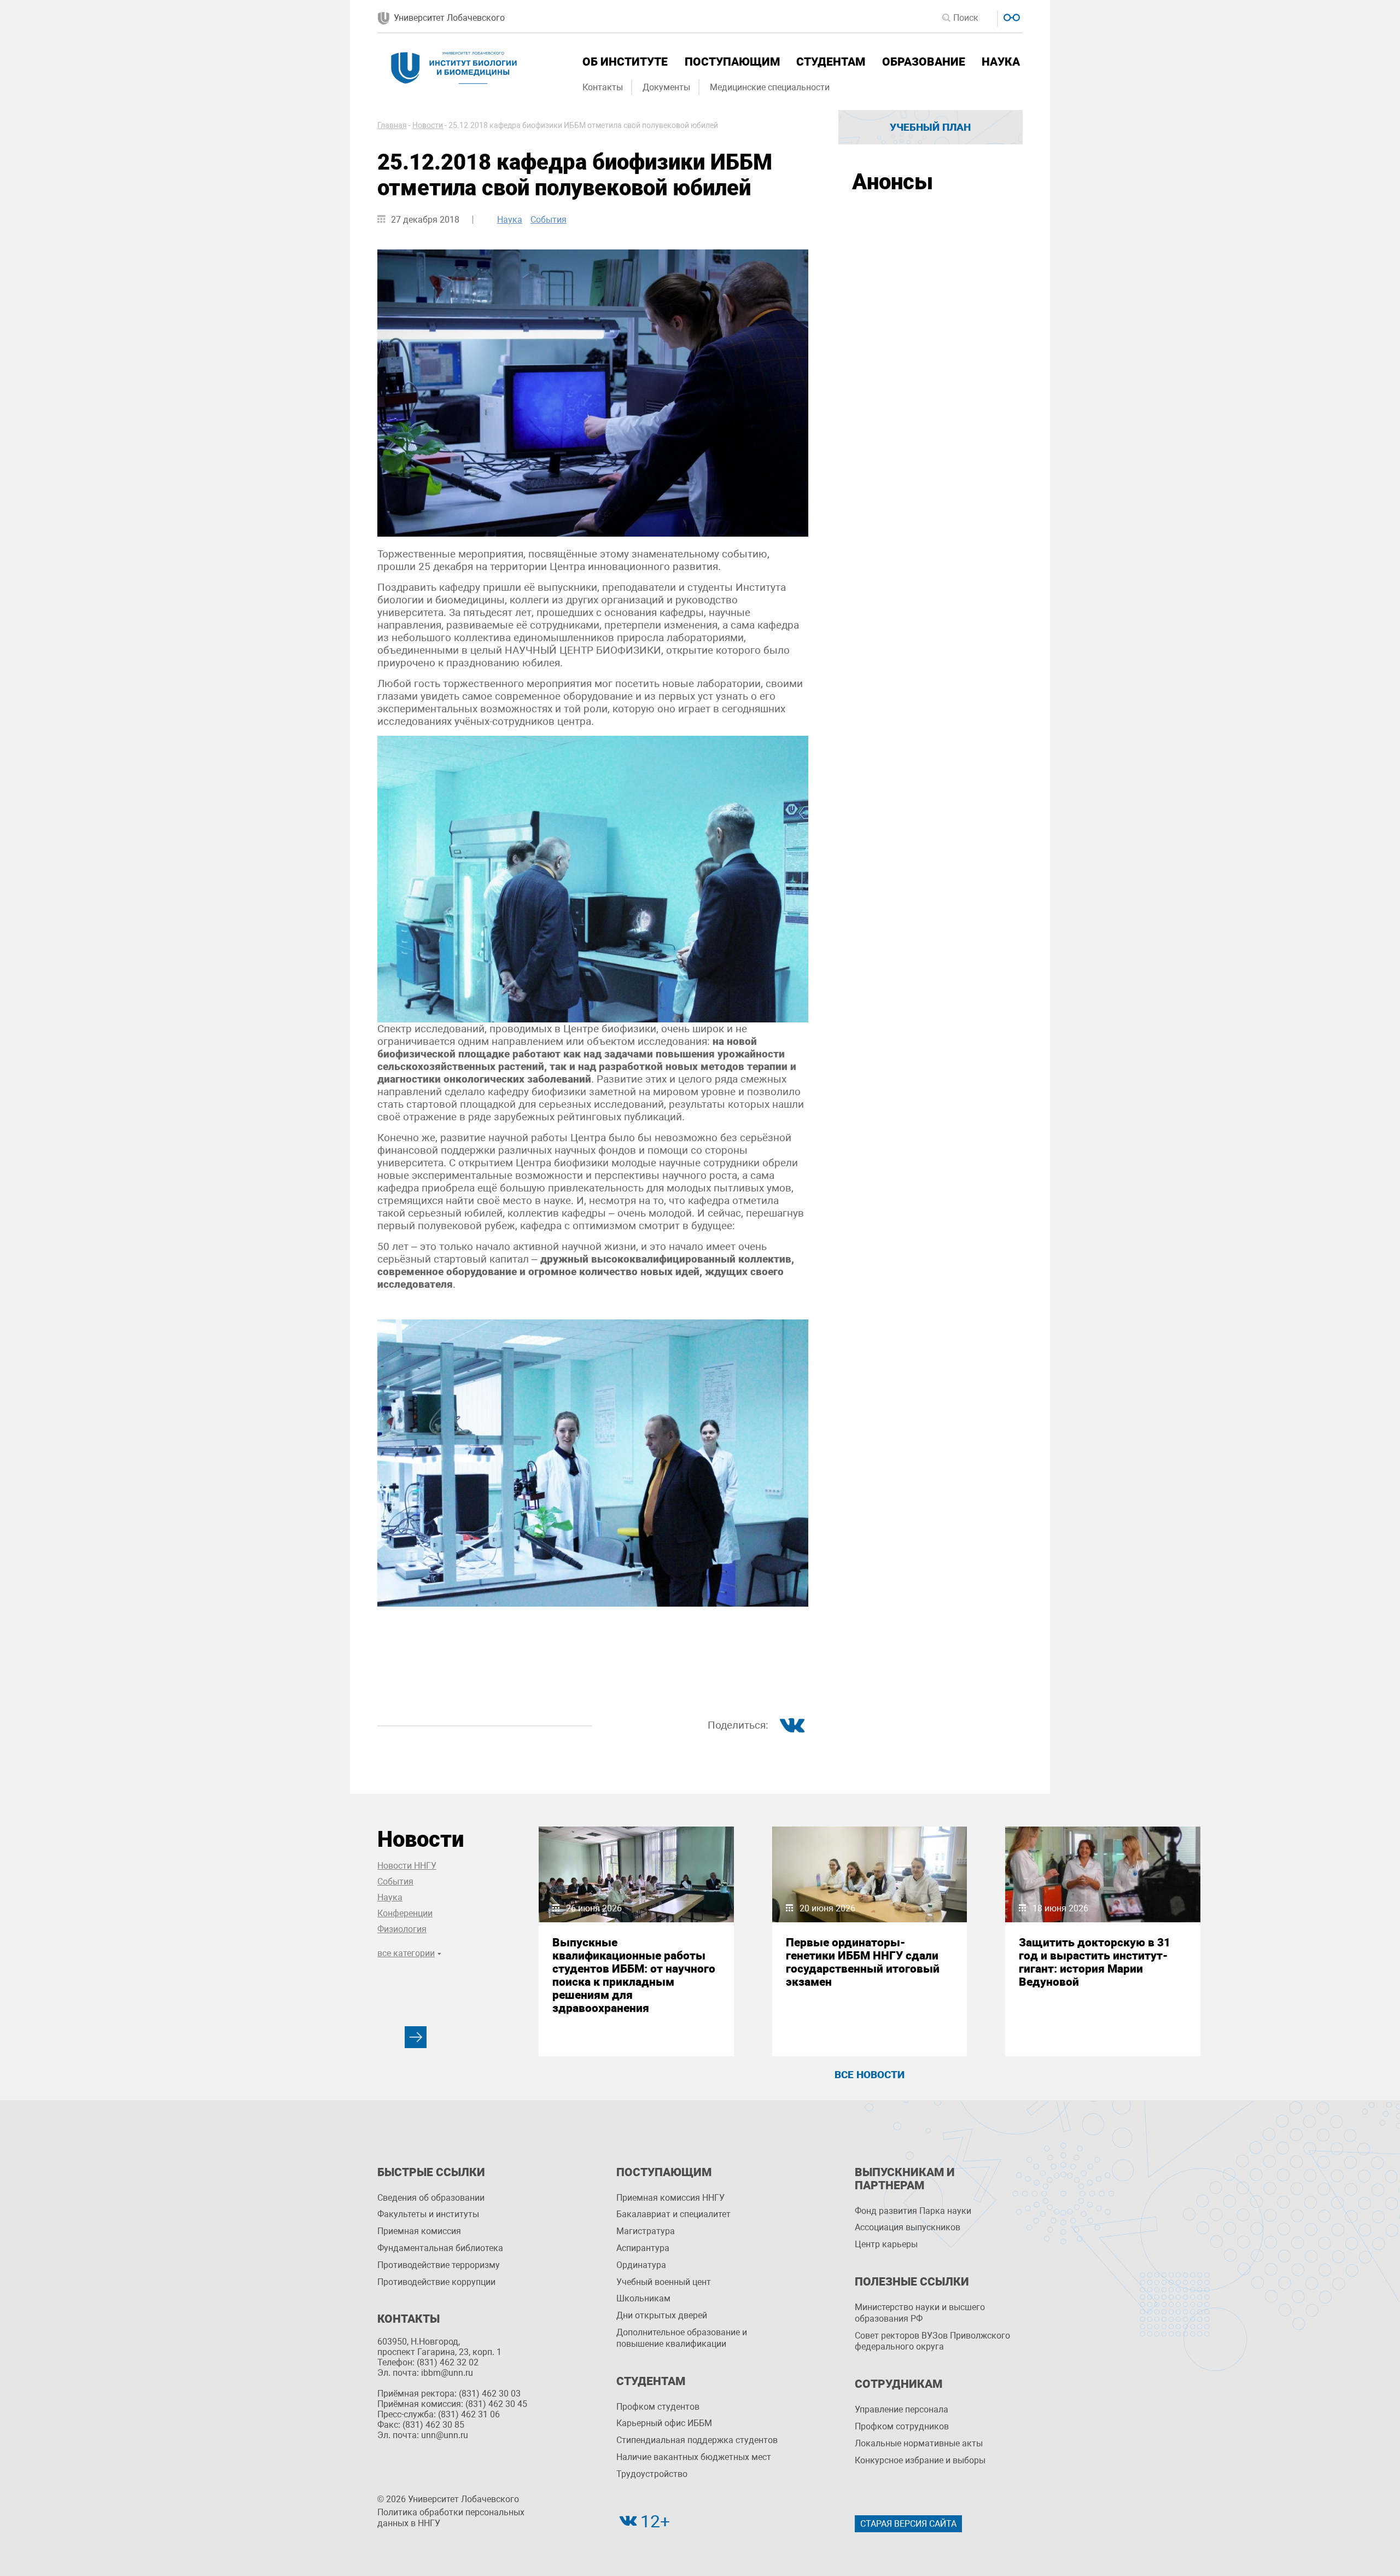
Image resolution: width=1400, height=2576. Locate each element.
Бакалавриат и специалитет (673, 2214)
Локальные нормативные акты (919, 2443)
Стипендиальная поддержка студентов (697, 2440)
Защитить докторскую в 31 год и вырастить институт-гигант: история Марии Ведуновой (1095, 1962)
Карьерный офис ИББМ (664, 2423)
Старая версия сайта (908, 2524)
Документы (666, 87)
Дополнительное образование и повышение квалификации (682, 2338)
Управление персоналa (902, 2409)
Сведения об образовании (431, 2198)
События (549, 220)
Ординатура (641, 2265)
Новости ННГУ (407, 1866)
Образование (924, 62)
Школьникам (643, 2298)
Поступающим (732, 62)
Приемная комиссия (419, 2231)
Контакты (603, 87)
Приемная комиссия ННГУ (670, 2198)
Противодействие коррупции (436, 2282)
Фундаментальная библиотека (440, 2248)
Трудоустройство (652, 2474)
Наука (1001, 62)
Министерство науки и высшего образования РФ (920, 2313)
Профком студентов (658, 2407)
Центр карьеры (886, 2244)
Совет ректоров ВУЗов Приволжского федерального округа (932, 2341)
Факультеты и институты (428, 2214)
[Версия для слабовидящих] (1010, 16)
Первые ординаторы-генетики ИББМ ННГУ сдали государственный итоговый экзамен (863, 1962)
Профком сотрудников (902, 2426)
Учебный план (930, 127)
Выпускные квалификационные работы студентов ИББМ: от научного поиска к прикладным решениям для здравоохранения (634, 1975)
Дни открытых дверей (662, 2315)
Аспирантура (643, 2248)
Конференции (405, 1913)
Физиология (402, 1929)
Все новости (870, 2075)
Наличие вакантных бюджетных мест (694, 2457)
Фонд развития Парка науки (913, 2211)
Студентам (831, 62)
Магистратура (646, 2231)
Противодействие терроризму (439, 2265)
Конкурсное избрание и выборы (920, 2460)
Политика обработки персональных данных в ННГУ (451, 2518)
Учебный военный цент (664, 2282)
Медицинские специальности (770, 87)
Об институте (625, 62)
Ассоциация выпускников (908, 2227)
